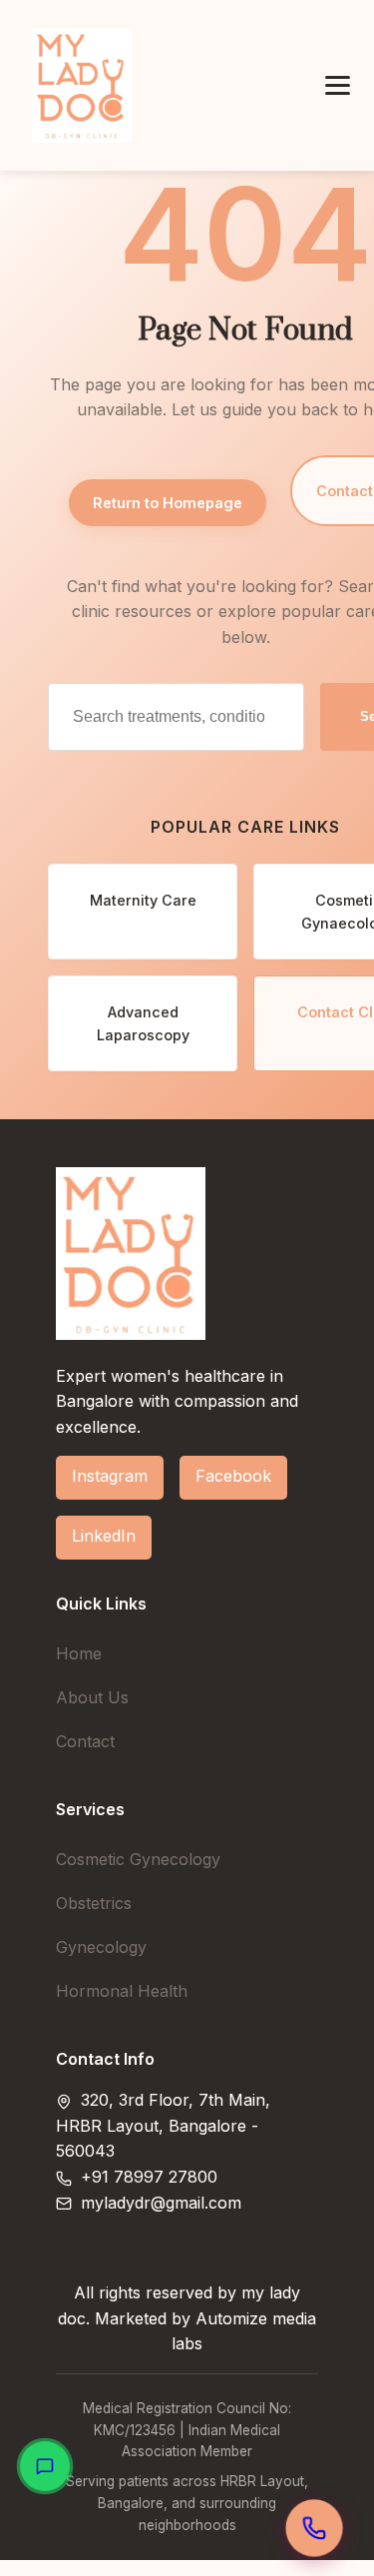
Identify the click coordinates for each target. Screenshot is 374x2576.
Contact (85, 1741)
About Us (92, 1697)
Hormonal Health (122, 1991)
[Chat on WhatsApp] (45, 2466)
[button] (338, 85)
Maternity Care (143, 900)
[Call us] (314, 2528)
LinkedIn (104, 1536)
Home (79, 1653)
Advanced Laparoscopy (143, 1023)
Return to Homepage (168, 503)
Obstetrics (94, 1903)
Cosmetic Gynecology (138, 1859)
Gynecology (101, 1947)
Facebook (233, 1476)
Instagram (110, 1476)
